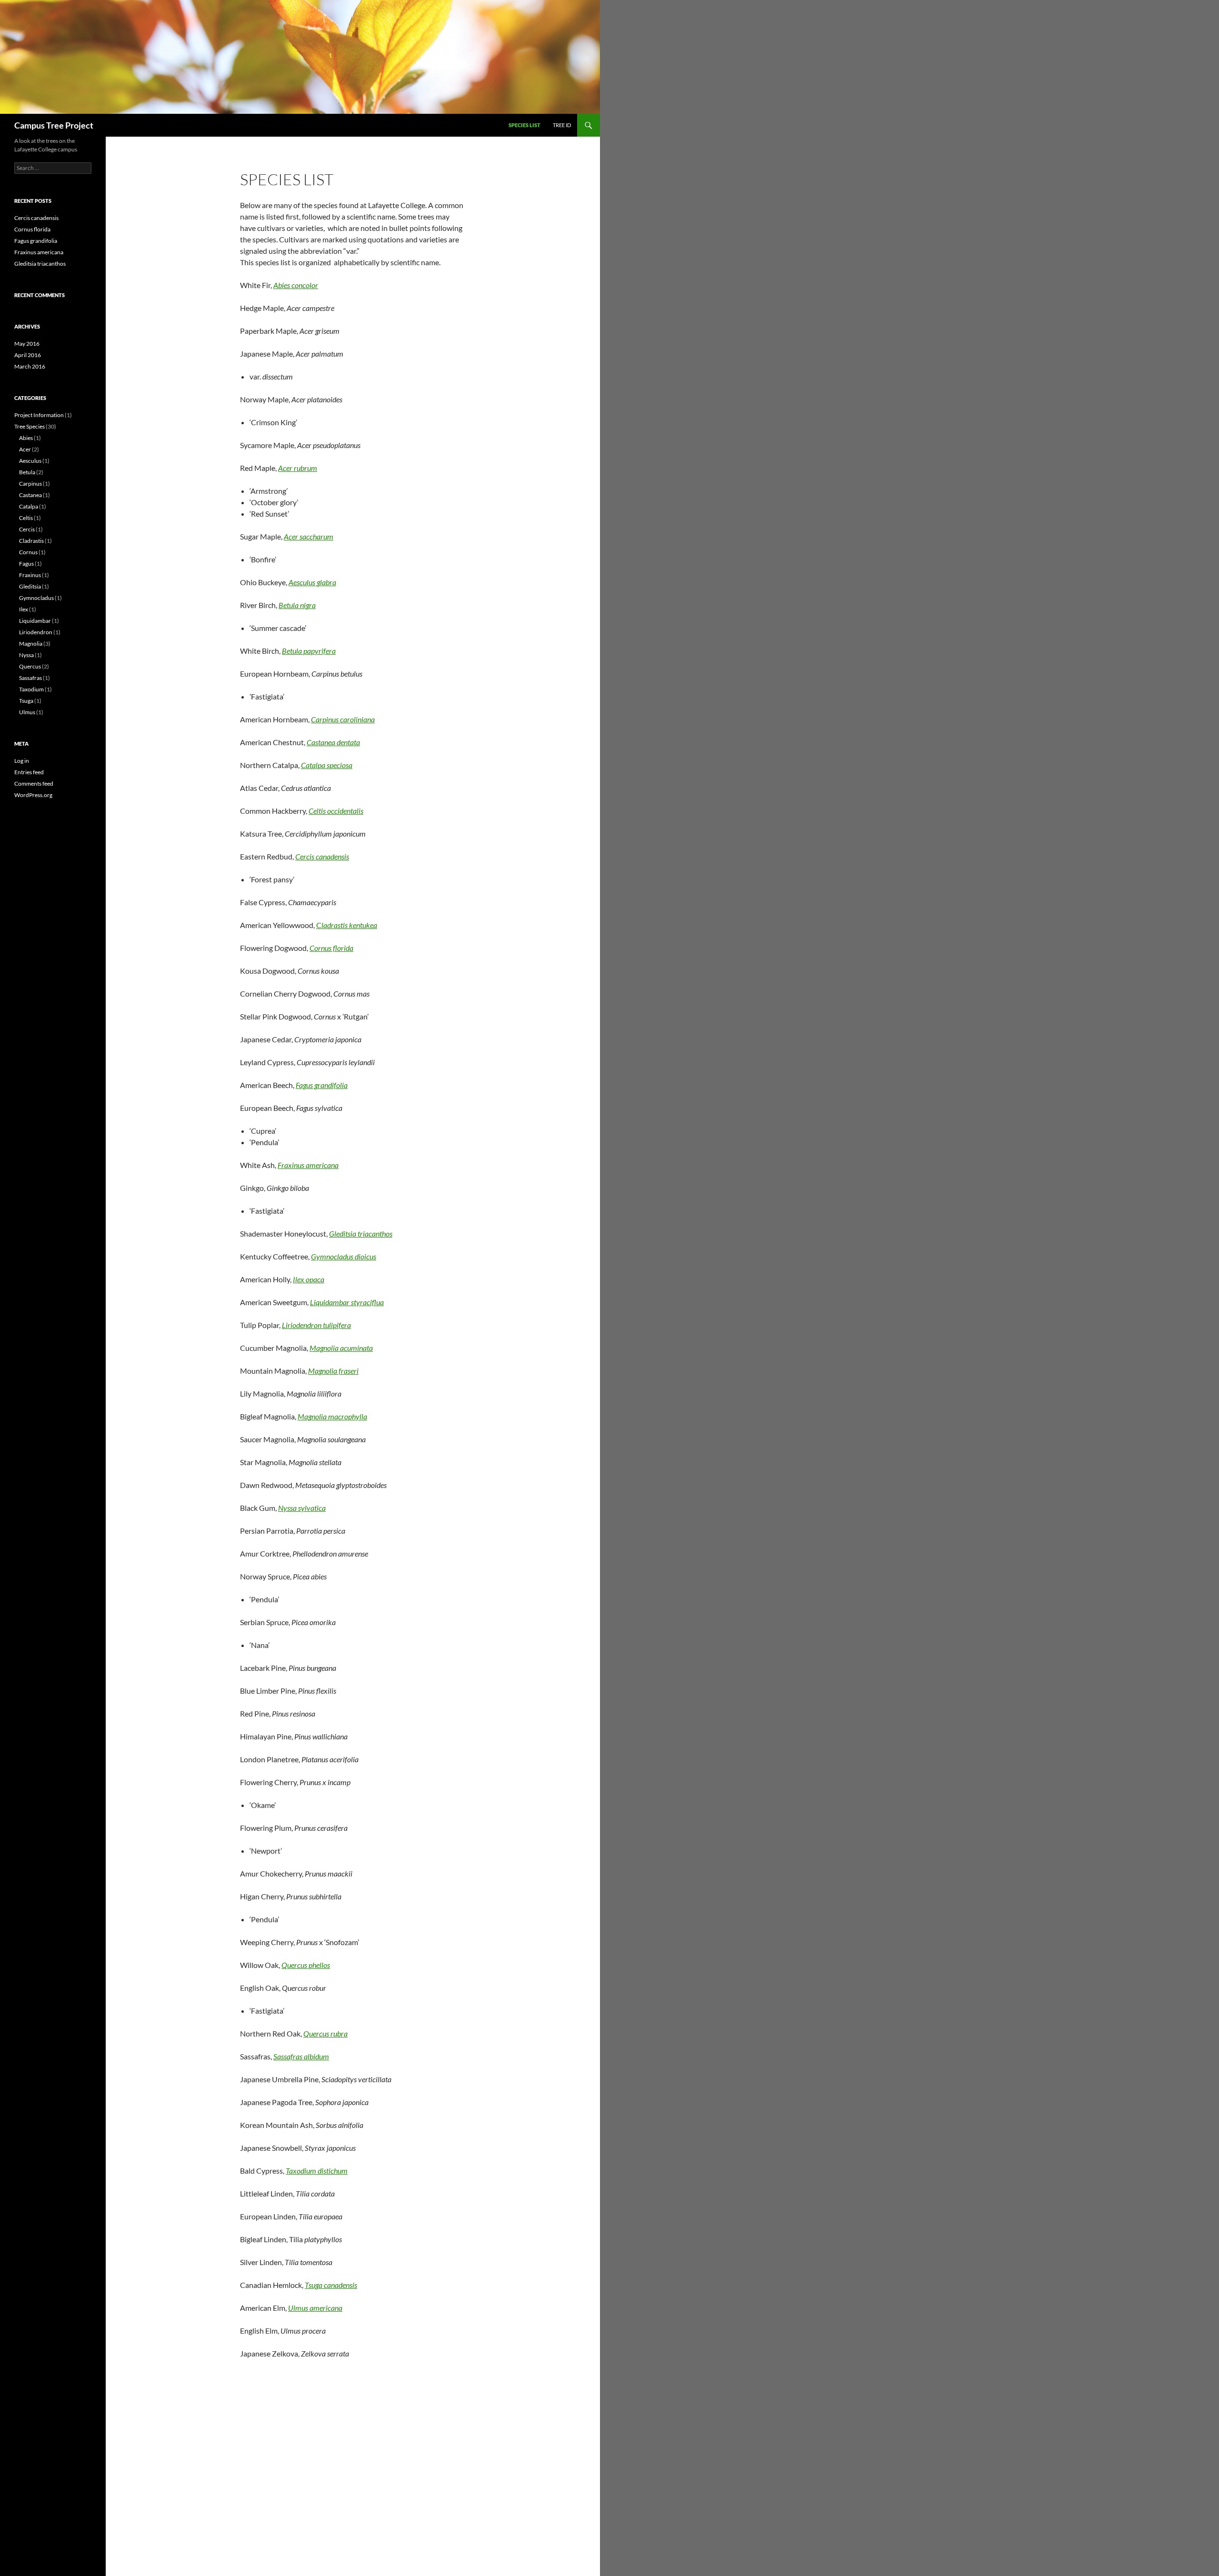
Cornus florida (331, 948)
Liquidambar (35, 621)
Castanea (30, 495)
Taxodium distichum (317, 2171)
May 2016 (27, 344)
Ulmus (27, 712)
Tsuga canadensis (331, 2285)
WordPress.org (33, 795)
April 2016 (28, 355)
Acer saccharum (309, 536)
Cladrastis (31, 541)
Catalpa (29, 506)
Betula (27, 472)
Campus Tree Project (54, 125)
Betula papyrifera (309, 651)
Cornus (28, 552)
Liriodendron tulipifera (316, 1325)
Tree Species (30, 426)
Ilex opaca (309, 1279)
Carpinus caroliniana (343, 719)
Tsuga (26, 701)
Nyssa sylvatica (302, 1508)
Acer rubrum (298, 468)
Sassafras (30, 678)
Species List (525, 125)
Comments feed (34, 784)
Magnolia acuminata (341, 1348)
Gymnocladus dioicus (344, 1256)
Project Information (39, 415)
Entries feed (29, 772)
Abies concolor (296, 285)
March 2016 (30, 366)
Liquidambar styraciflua (347, 1302)
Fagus (26, 564)
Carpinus (30, 484)
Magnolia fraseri (333, 1371)
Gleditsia (30, 586)
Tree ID (562, 125)
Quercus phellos (306, 1965)
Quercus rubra (325, 2033)
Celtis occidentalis (336, 811)
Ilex (24, 609)
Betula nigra (297, 605)
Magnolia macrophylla (332, 1416)
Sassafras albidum (301, 2056)
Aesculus (30, 461)
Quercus (30, 666)
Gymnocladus (36, 598)
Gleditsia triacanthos (361, 1233)
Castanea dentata (333, 742)
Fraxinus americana (308, 1165)
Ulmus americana (315, 2308)
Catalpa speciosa (327, 765)
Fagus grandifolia (322, 1085)
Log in (22, 761)
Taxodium (31, 689)
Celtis (26, 518)
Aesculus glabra (312, 582)
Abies (26, 438)
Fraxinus (30, 575)
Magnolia (31, 644)
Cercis (27, 529)
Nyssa (26, 655)
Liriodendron (36, 632)
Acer (25, 449)
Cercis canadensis (322, 856)
